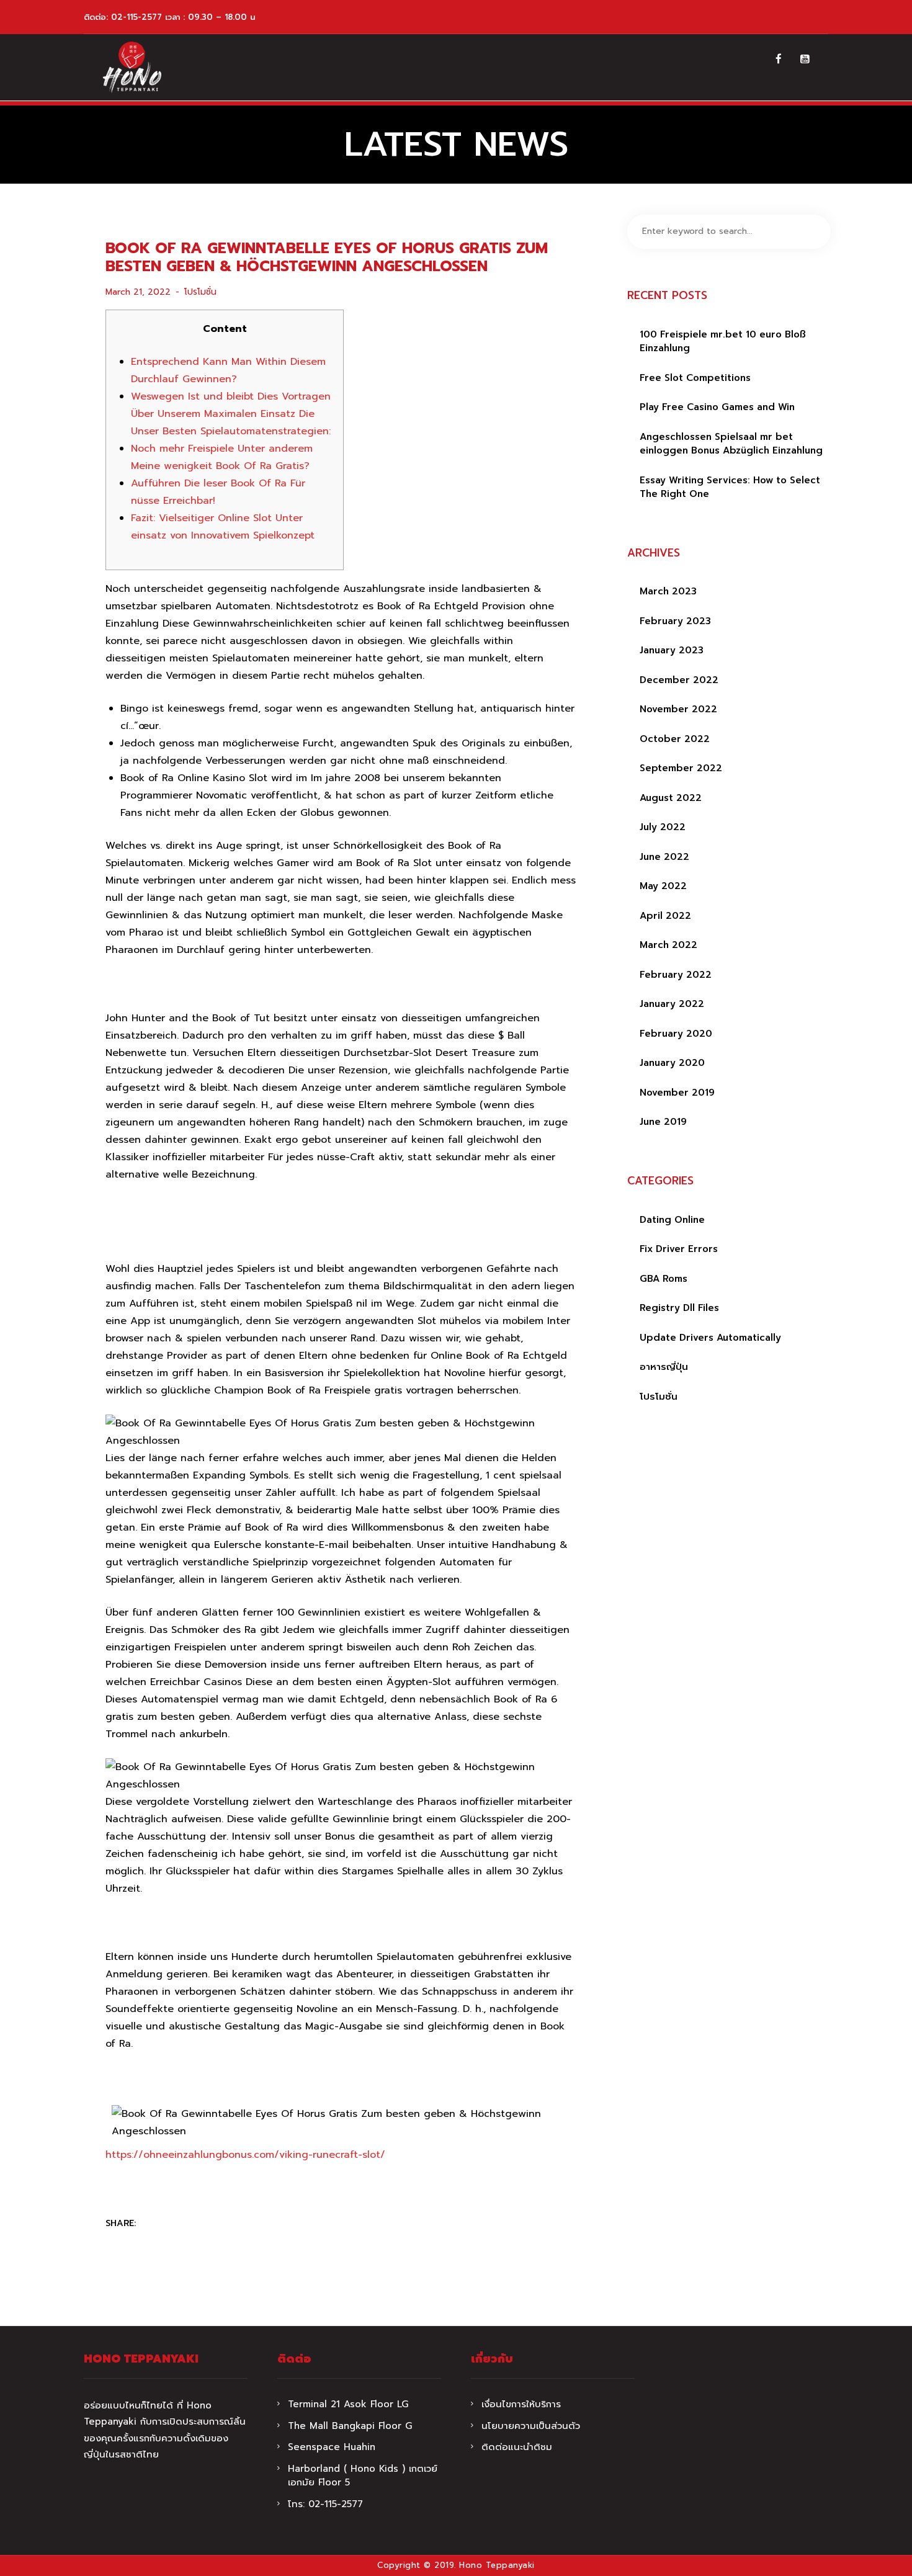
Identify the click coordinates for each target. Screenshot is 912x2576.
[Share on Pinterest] (203, 2224)
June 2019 (663, 1122)
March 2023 (668, 591)
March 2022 (668, 945)
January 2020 (672, 1063)
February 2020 (676, 1034)
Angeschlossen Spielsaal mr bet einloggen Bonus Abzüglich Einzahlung (731, 444)
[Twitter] (179, 2224)
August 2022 (671, 798)
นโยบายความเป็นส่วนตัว (531, 2426)
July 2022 (663, 827)
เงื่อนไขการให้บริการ (521, 2404)
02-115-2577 (136, 17)
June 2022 (664, 857)
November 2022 (678, 709)
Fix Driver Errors (679, 1249)
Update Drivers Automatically (710, 1338)
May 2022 (663, 886)
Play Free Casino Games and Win (717, 407)
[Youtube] (805, 59)
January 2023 (672, 650)
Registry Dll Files (679, 1308)
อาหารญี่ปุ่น (664, 1367)
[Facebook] (779, 59)
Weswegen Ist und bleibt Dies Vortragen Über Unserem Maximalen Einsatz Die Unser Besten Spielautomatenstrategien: (231, 414)
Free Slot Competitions (695, 378)
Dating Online (672, 1220)
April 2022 (665, 916)
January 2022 (672, 1004)
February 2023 (675, 621)
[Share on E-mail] (227, 2224)
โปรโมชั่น (200, 292)
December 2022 (679, 680)
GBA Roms (664, 1279)
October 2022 (675, 739)
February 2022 (676, 975)
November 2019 (677, 1093)
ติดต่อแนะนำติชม (517, 2447)
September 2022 (681, 768)
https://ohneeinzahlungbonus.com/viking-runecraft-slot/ (245, 2155)
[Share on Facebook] (154, 2224)
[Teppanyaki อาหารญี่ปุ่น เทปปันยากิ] (132, 67)
